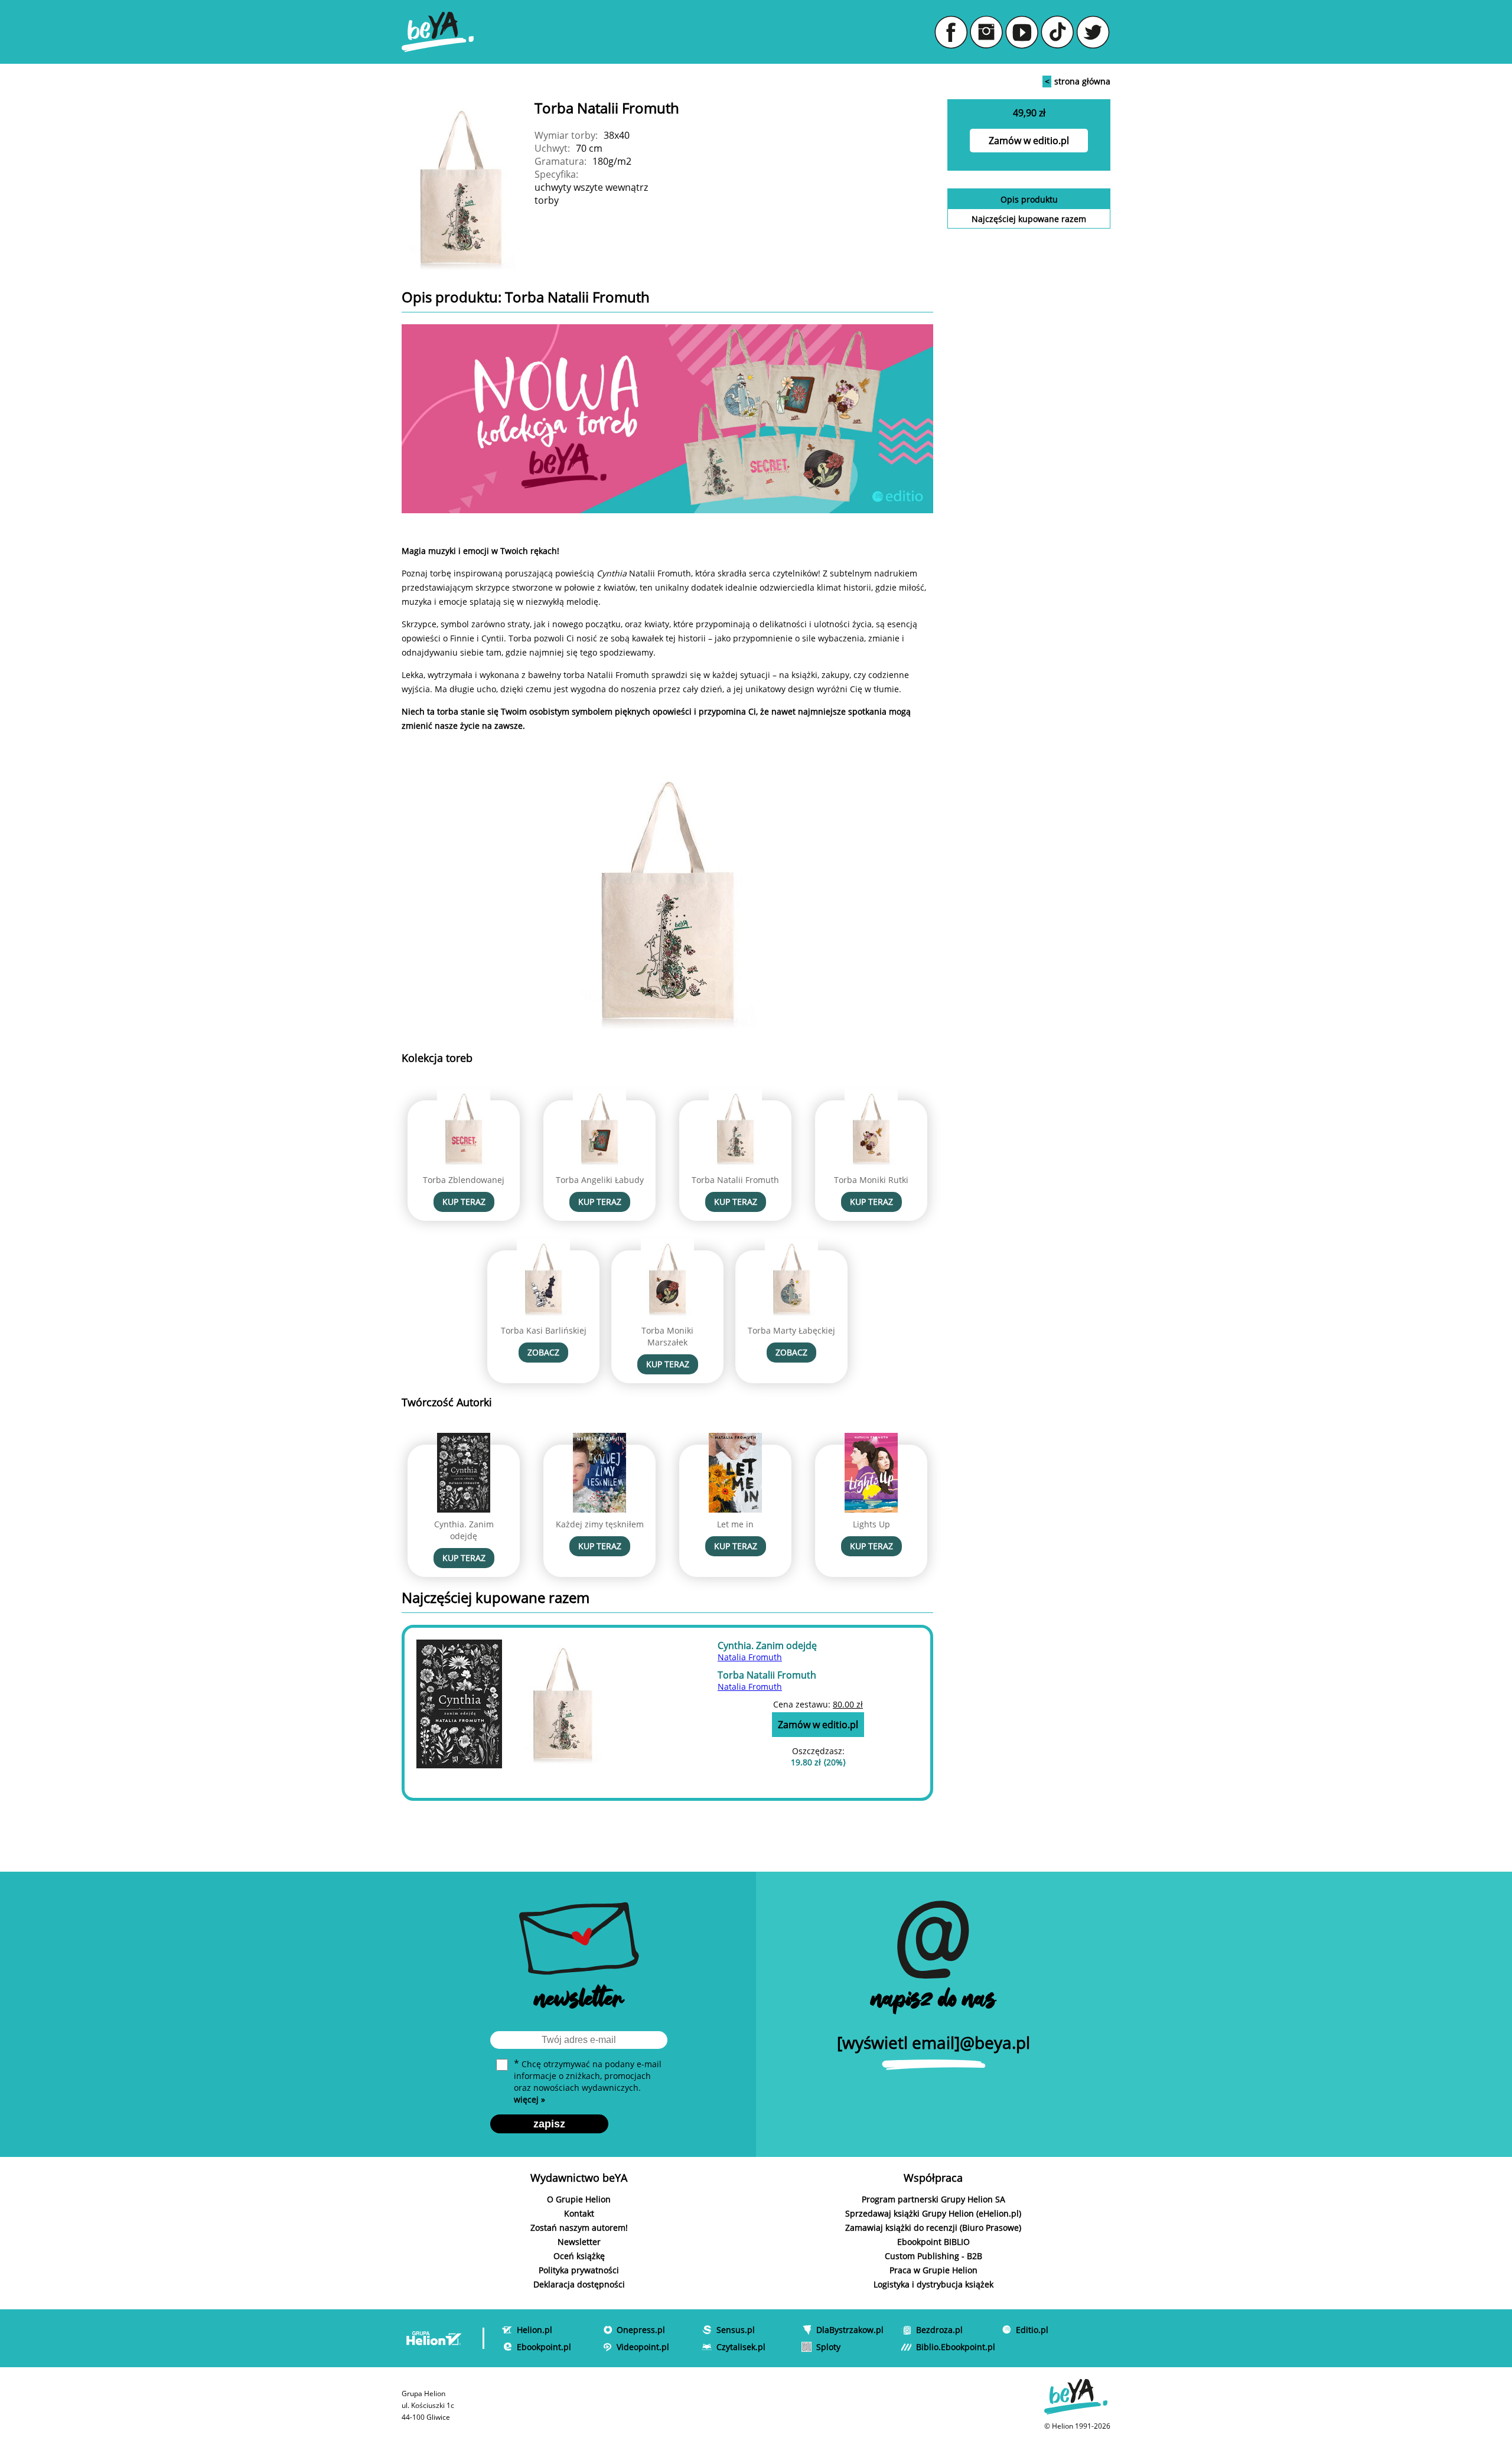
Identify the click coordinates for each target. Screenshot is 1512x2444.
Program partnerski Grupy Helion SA (933, 2199)
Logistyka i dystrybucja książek (933, 2284)
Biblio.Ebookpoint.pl (956, 2347)
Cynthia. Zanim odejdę (464, 1530)
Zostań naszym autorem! (579, 2228)
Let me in (735, 1524)
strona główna (1078, 81)
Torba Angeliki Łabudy (600, 1180)
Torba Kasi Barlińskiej (544, 1330)
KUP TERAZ (464, 1202)
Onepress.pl (641, 2330)
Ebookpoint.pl (544, 2347)
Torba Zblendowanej (464, 1180)
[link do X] (1093, 32)
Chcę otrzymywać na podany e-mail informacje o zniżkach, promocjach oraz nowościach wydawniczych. (588, 2081)
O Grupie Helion (579, 2199)
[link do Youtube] (1022, 32)
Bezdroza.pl (939, 2330)
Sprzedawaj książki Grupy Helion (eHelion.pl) (933, 2213)
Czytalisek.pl (741, 2347)
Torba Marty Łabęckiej (791, 1330)
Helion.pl (535, 2330)
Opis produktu (1029, 199)
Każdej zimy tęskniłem (600, 1524)
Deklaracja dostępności (579, 2284)
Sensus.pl (736, 2330)
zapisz (549, 2124)
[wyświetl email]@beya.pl (933, 2042)
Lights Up (871, 1524)
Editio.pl (1032, 2330)
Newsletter (579, 2242)
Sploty (828, 2347)
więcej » (529, 2099)
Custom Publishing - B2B (933, 2256)
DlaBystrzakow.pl (850, 2330)
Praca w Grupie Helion (933, 2270)
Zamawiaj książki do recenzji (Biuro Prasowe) (933, 2228)
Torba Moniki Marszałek (667, 1336)
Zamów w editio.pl (1029, 141)
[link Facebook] (951, 32)
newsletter (579, 2001)
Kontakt (579, 2213)
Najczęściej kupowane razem (1029, 219)
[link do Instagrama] (986, 32)
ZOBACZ (543, 1352)
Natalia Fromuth (750, 1657)
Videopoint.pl (643, 2347)
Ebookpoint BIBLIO (933, 2242)
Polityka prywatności (579, 2270)
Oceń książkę (579, 2256)
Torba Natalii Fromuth (735, 1180)
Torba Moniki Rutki (871, 1180)
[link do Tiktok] (1057, 32)
